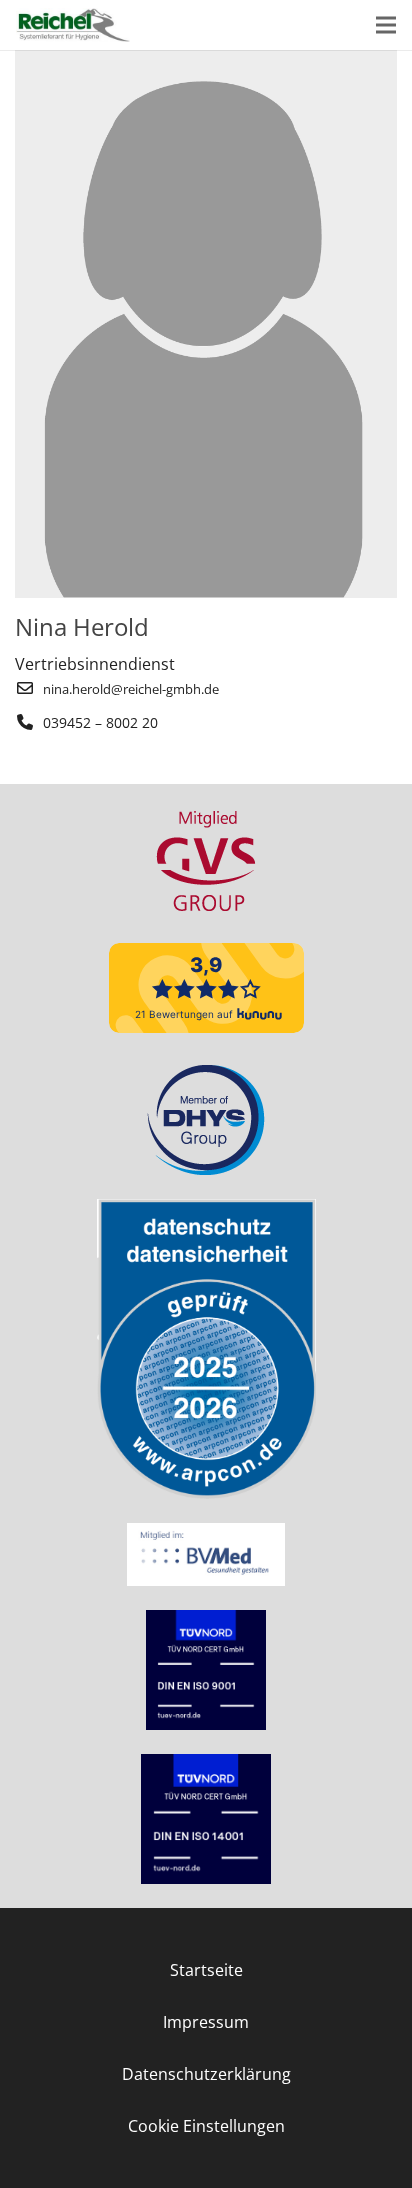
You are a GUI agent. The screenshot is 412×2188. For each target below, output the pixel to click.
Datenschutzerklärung (206, 2074)
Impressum (206, 2022)
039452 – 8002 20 (100, 722)
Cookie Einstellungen (206, 2126)
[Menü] (386, 25)
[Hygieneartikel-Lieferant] (73, 25)
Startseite (206, 1970)
